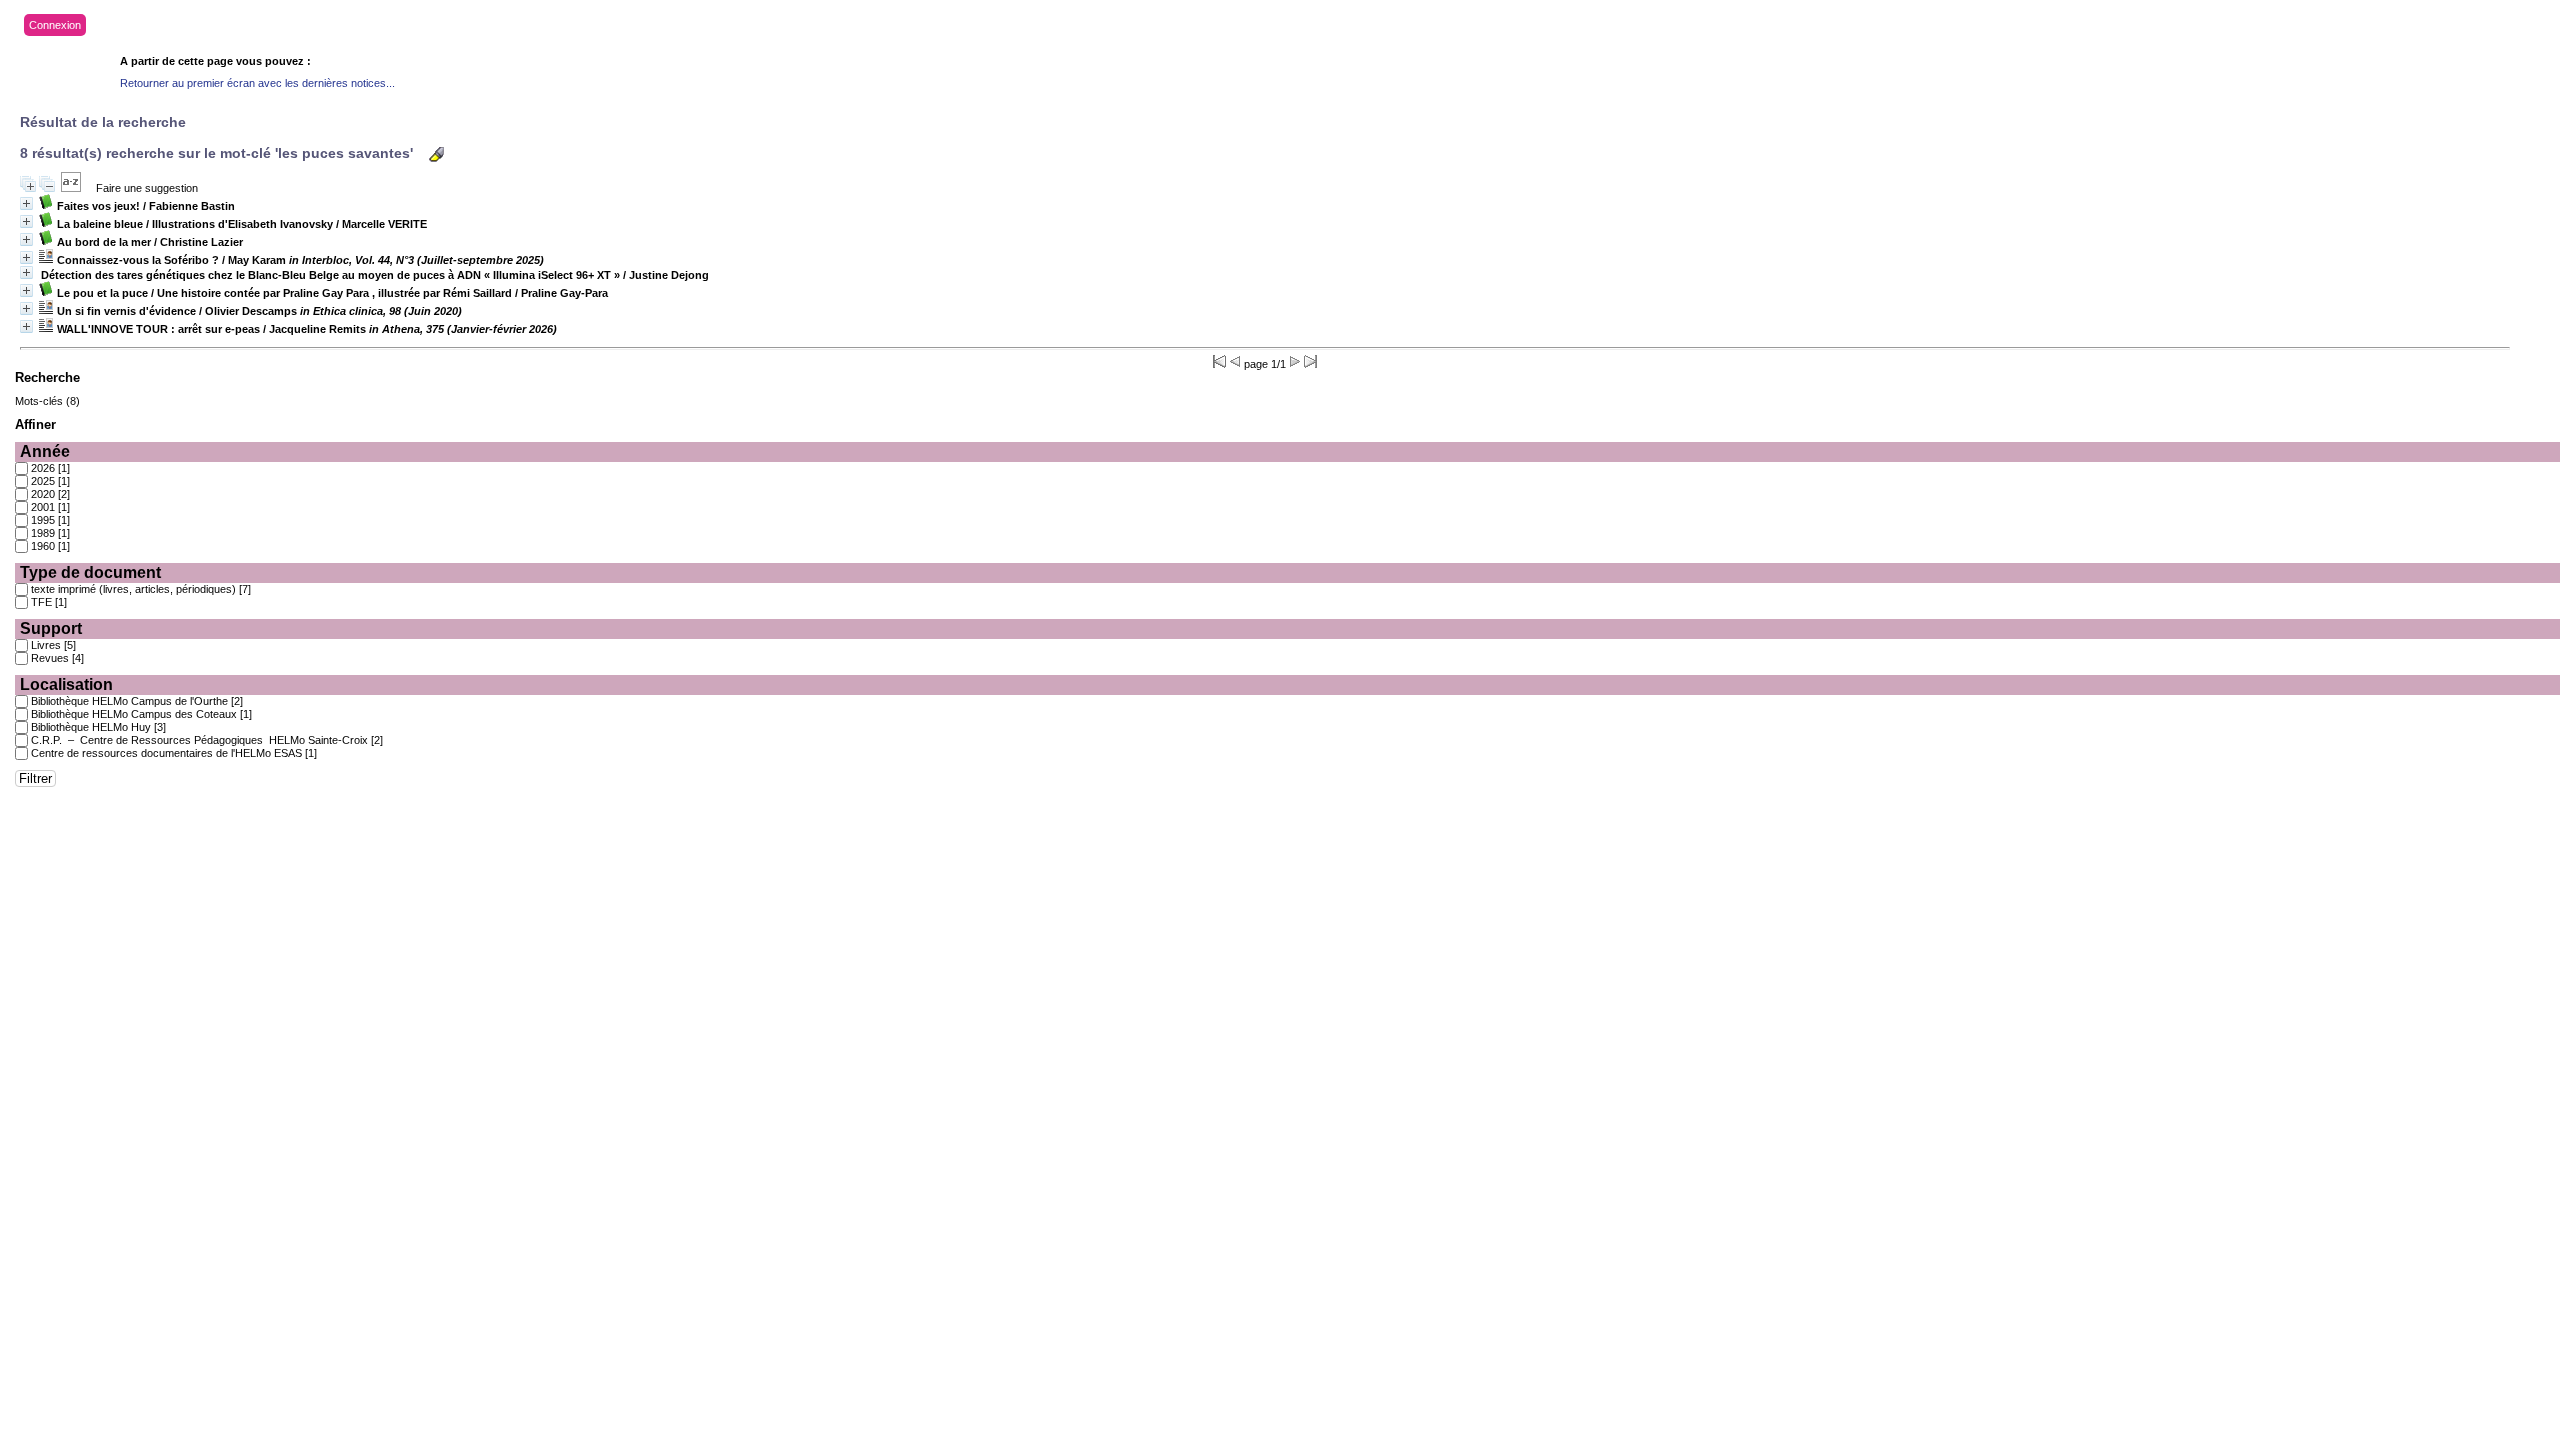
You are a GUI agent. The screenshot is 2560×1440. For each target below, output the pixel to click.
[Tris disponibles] (71, 188)
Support (51, 628)
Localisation (66, 684)
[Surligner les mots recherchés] (436, 154)
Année (45, 451)
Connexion (55, 25)
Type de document (90, 572)
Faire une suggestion (147, 188)
